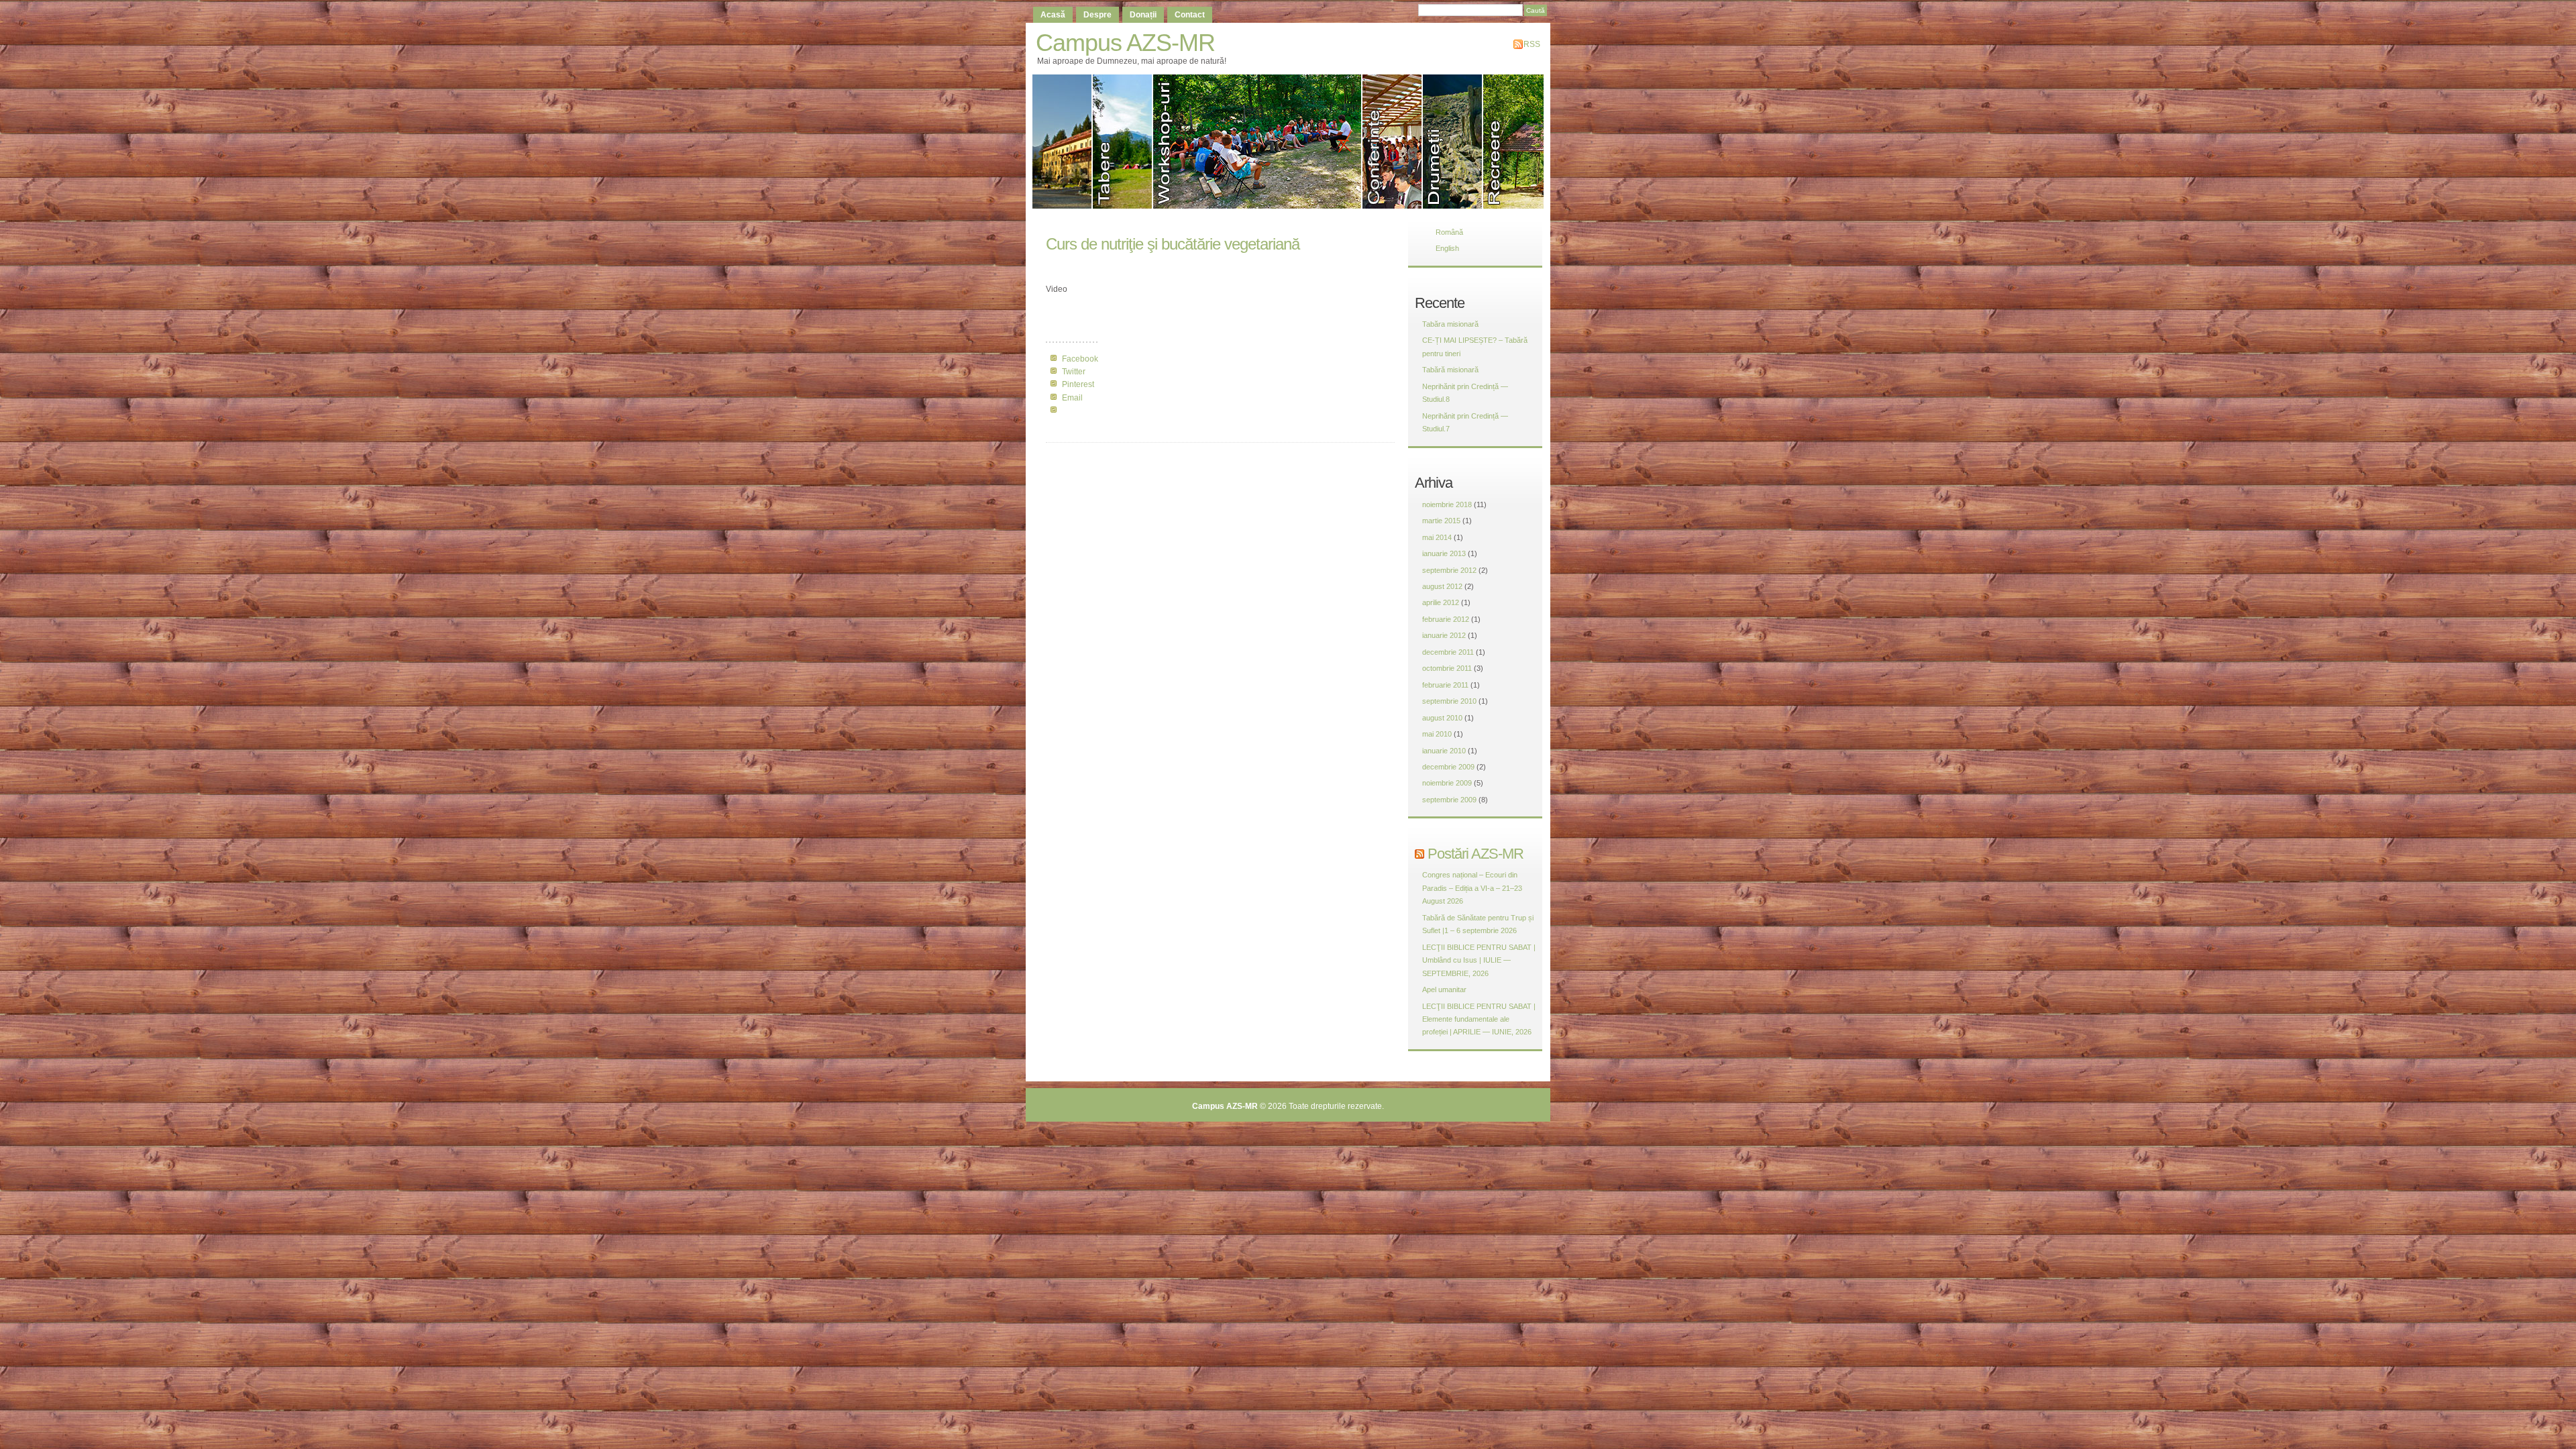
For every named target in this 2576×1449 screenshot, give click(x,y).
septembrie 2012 (1449, 570)
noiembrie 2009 (1447, 783)
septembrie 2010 (1449, 701)
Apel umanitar (1444, 989)
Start (1063, 142)
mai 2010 (1437, 734)
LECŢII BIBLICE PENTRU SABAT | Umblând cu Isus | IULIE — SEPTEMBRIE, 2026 (1479, 960)
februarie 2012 (1446, 619)
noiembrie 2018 (1447, 504)
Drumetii (1453, 142)
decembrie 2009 (1448, 767)
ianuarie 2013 (1444, 553)
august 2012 (1442, 586)
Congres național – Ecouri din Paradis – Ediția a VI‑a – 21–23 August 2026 (1472, 888)
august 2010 (1442, 718)
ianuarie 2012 (1444, 635)
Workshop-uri (1258, 142)
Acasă (1053, 15)
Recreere (1515, 142)
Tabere (1123, 142)
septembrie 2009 (1449, 800)
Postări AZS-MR (1475, 854)
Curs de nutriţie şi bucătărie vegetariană (1173, 244)
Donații (1143, 15)
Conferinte (1393, 142)
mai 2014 (1437, 537)
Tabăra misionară (1450, 324)
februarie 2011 (1445, 685)
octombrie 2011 (1447, 668)
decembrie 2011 (1448, 652)
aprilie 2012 (1441, 602)
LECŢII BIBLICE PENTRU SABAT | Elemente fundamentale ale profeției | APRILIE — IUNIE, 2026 (1479, 1019)
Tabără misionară (1450, 370)
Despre (1097, 15)
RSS (1532, 44)
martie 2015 (1441, 521)
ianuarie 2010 (1444, 751)
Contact (1190, 15)
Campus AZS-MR (1125, 43)
